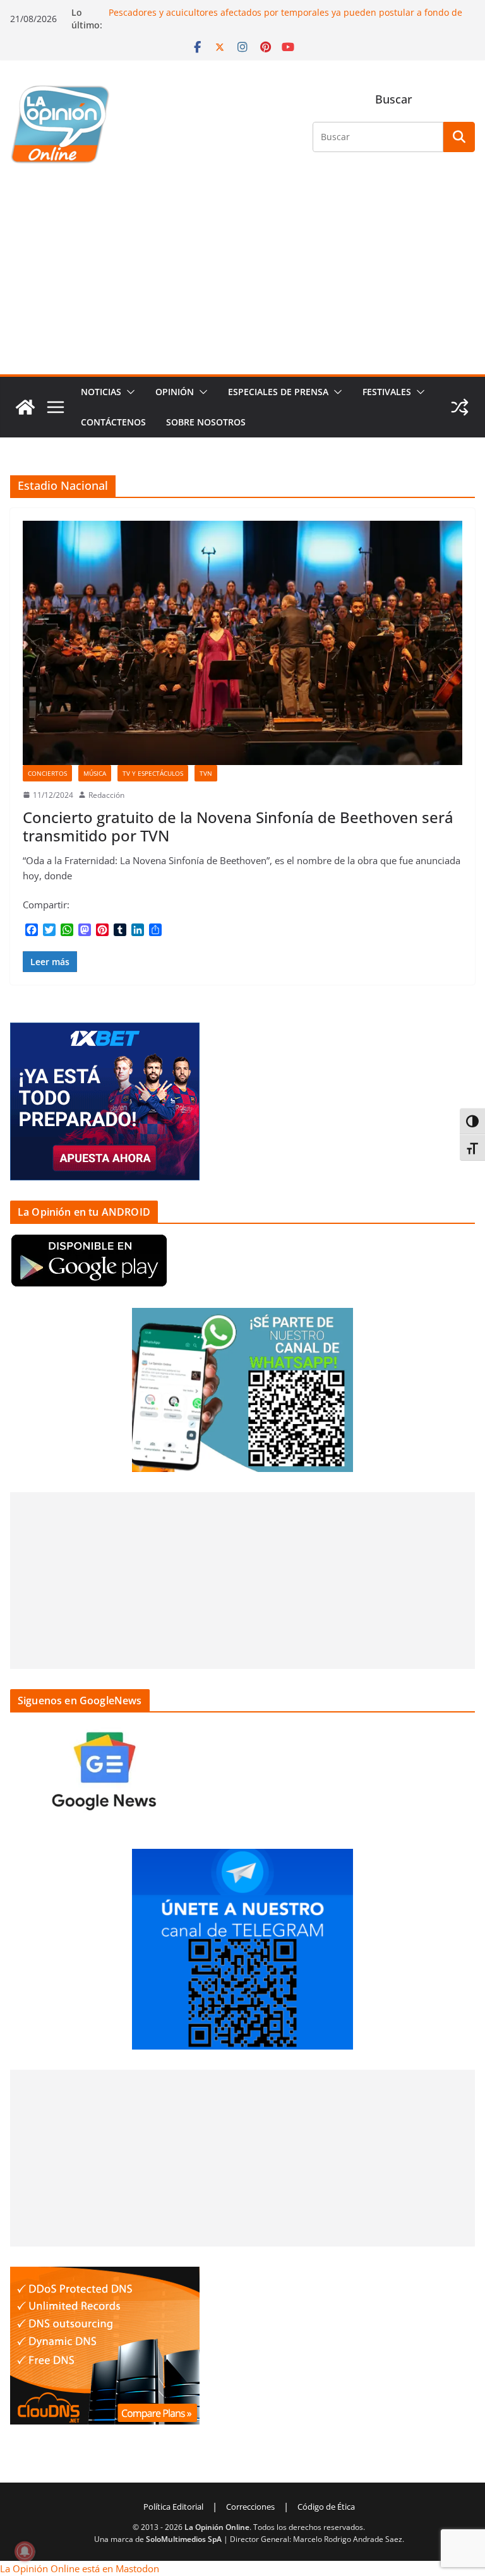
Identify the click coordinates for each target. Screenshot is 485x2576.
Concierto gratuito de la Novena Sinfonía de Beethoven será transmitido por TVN (238, 826)
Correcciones (250, 2507)
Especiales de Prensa (278, 392)
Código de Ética (326, 2507)
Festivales (387, 392)
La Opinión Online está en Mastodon (80, 2568)
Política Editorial (173, 2507)
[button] (128, 392)
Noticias (101, 392)
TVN (206, 773)
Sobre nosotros (206, 422)
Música (95, 773)
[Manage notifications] (25, 2551)
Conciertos (47, 773)
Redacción (106, 795)
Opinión (175, 392)
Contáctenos (113, 422)
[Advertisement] (242, 280)
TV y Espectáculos (153, 773)
